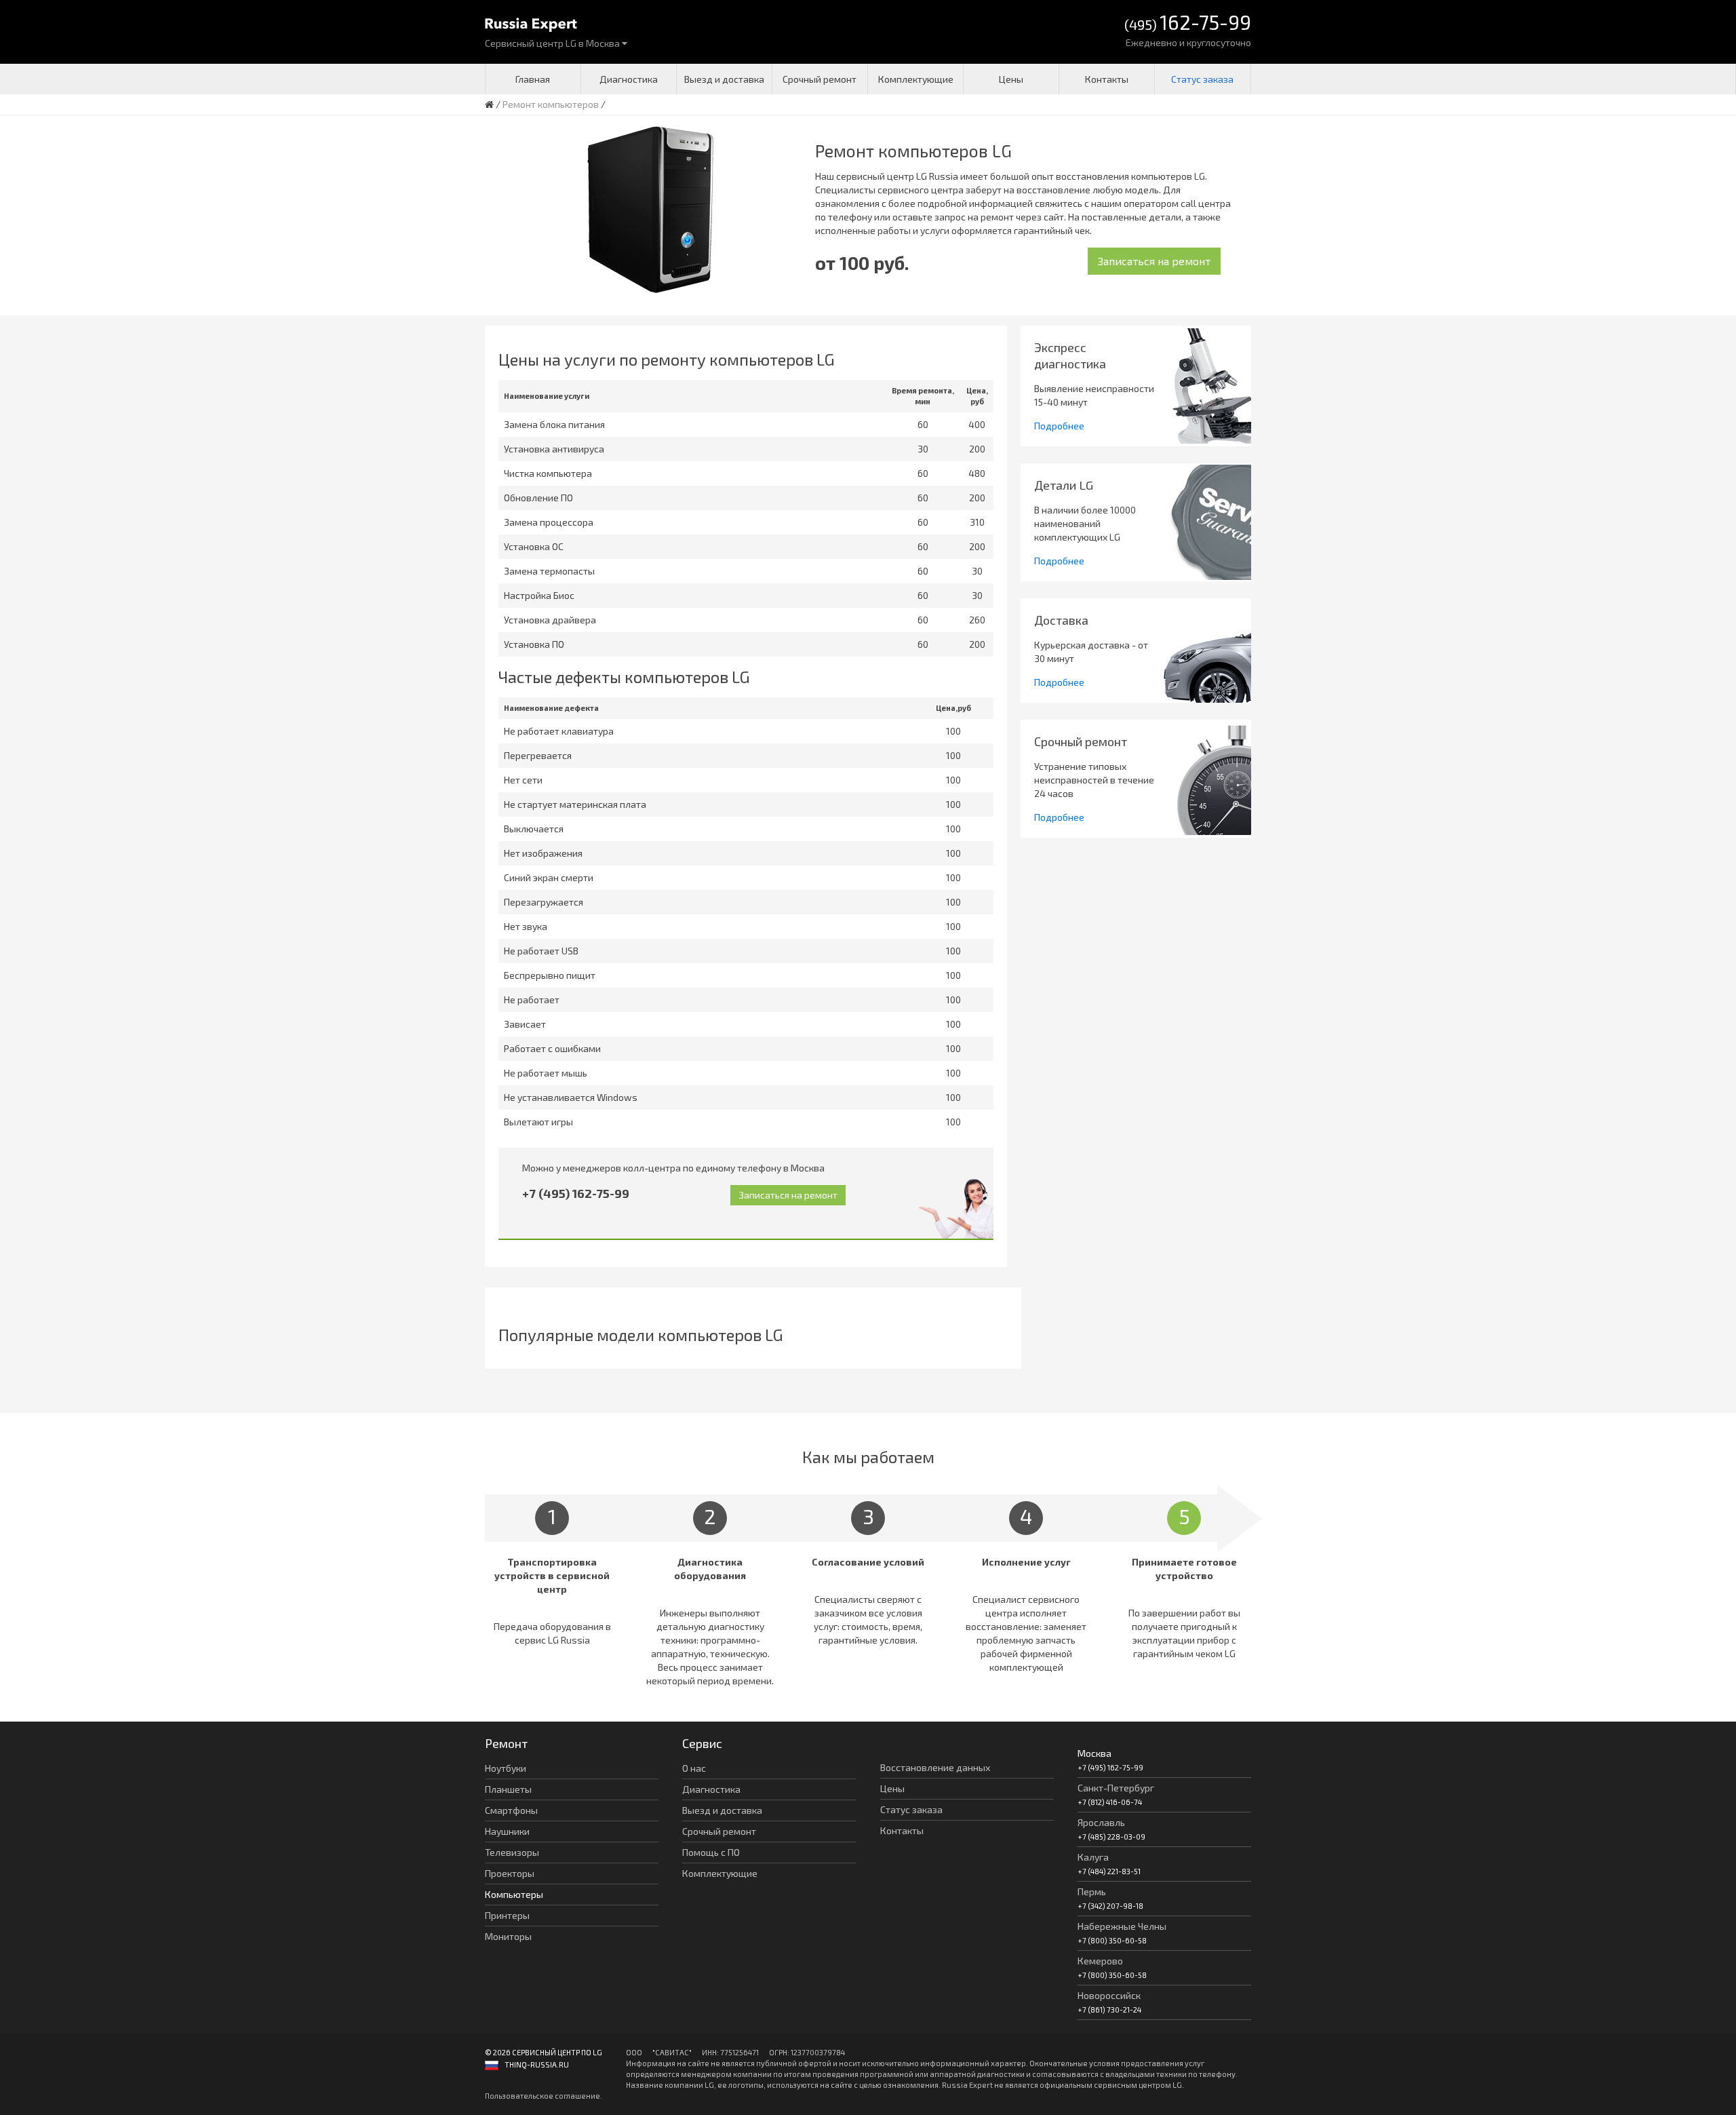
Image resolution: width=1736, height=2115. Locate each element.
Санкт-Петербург (1116, 1788)
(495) (1188, 23)
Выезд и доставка (724, 79)
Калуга (1093, 1857)
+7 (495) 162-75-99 (576, 1193)
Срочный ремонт (820, 79)
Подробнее (1059, 426)
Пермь (1092, 1891)
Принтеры (507, 1915)
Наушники (507, 1831)
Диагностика (629, 79)
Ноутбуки (506, 1768)
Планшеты (508, 1789)
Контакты (1107, 79)
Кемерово (1100, 1961)
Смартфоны (511, 1810)
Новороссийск (1109, 1995)
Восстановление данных (935, 1767)
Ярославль (1101, 1822)
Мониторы (508, 1936)
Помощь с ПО (711, 1852)
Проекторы (510, 1873)
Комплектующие (916, 79)
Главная (533, 79)
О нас (694, 1768)
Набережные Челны (1122, 1926)
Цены (1011, 79)
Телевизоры (512, 1852)
